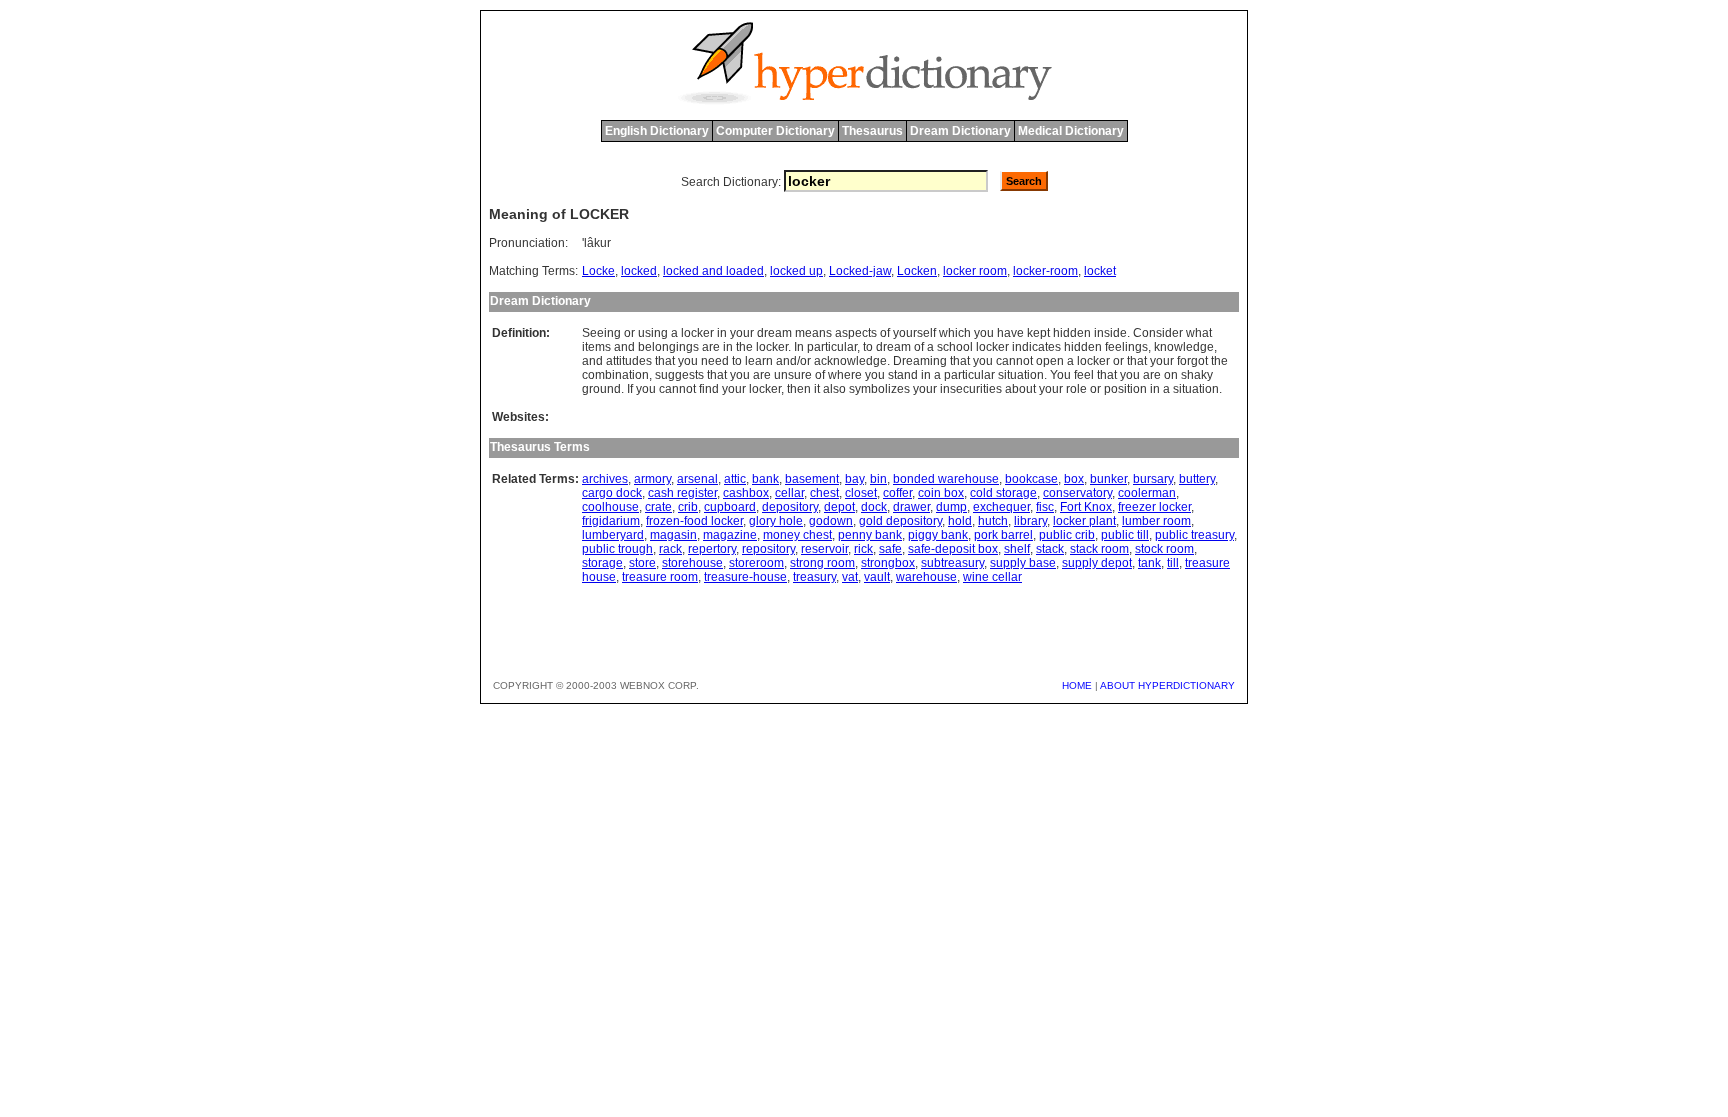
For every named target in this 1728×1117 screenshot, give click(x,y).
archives (605, 479)
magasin (673, 535)
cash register (682, 493)
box (1074, 479)
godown (831, 521)
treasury (814, 577)
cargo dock (612, 493)
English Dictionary (657, 131)
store (642, 563)
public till (1125, 535)
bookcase (1031, 479)
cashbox (746, 493)
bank (765, 479)
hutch (993, 521)
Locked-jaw (860, 271)
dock (874, 507)
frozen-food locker (694, 521)
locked (639, 271)
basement (812, 479)
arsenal (697, 479)
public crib (1067, 535)
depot (839, 507)
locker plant (1084, 521)
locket (1100, 271)
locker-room (1045, 271)
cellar (789, 493)
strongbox (888, 563)
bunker (1108, 479)
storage (602, 563)
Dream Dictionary (960, 131)
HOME (1077, 685)
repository (768, 549)
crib (688, 507)
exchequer (1001, 507)
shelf (1017, 549)
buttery (1197, 479)
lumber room (1156, 521)
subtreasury (952, 563)
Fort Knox (1086, 507)
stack (1050, 549)
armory (652, 479)
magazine (730, 535)
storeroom (756, 563)
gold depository (900, 521)
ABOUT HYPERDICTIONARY (1167, 685)
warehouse (926, 577)
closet (861, 493)
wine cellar (992, 577)
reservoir (824, 549)
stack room (1099, 549)
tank (1149, 563)
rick (863, 549)
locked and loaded (713, 271)
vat (850, 577)
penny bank (870, 535)
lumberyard (613, 535)
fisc (1045, 507)
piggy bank (938, 535)
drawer (911, 507)
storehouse (692, 563)
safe (890, 549)
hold (960, 521)
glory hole (776, 521)
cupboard (730, 507)
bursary (1153, 479)
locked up (796, 271)
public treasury (1194, 535)
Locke (598, 271)
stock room (1164, 549)
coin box (941, 493)
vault (877, 577)
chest (824, 493)
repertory (712, 549)
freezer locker (1154, 507)
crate (658, 507)
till (1173, 563)
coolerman (1147, 493)
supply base (1023, 563)
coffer (897, 493)
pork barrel (1003, 535)
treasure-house (745, 577)
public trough (617, 549)
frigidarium (611, 521)
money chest (797, 535)
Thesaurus (872, 131)
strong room (822, 563)
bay (854, 479)
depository (790, 507)
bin (878, 479)
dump (951, 507)
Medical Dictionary (1071, 131)
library (1030, 521)
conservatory (1077, 493)
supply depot (1097, 563)
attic (735, 479)
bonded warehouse (946, 479)
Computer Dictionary (775, 131)
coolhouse (610, 507)
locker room (975, 271)
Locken (917, 271)
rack (670, 549)
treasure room (660, 577)
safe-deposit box (953, 549)
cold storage (1003, 493)
